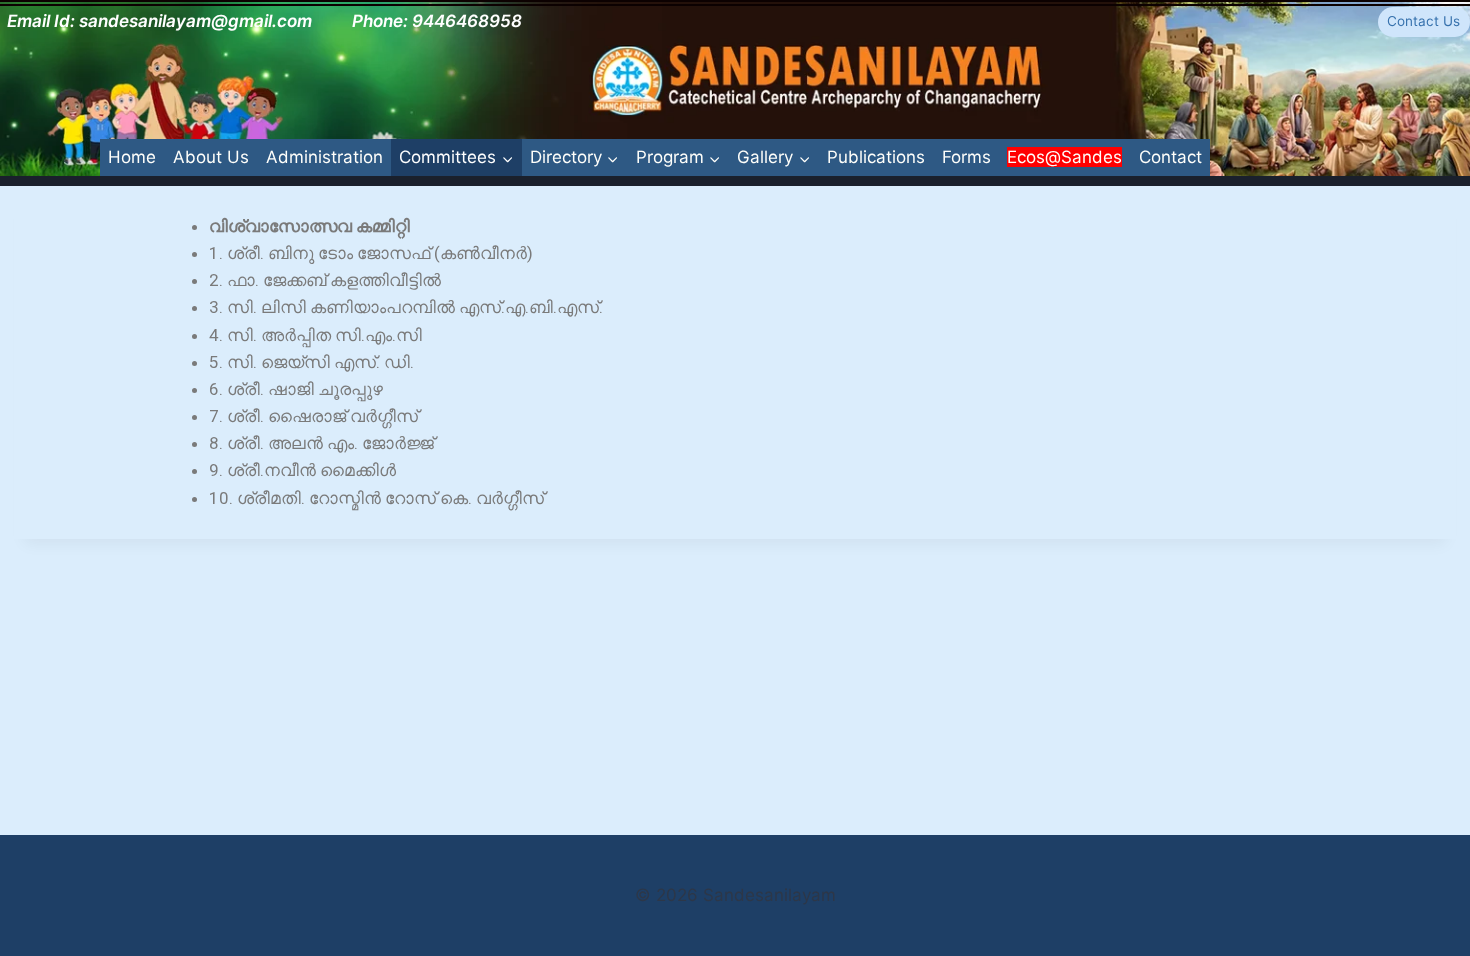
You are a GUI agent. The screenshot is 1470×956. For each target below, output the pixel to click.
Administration (324, 157)
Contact (1170, 157)
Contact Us (1423, 21)
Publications (876, 157)
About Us (211, 157)
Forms (966, 157)
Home (132, 157)
